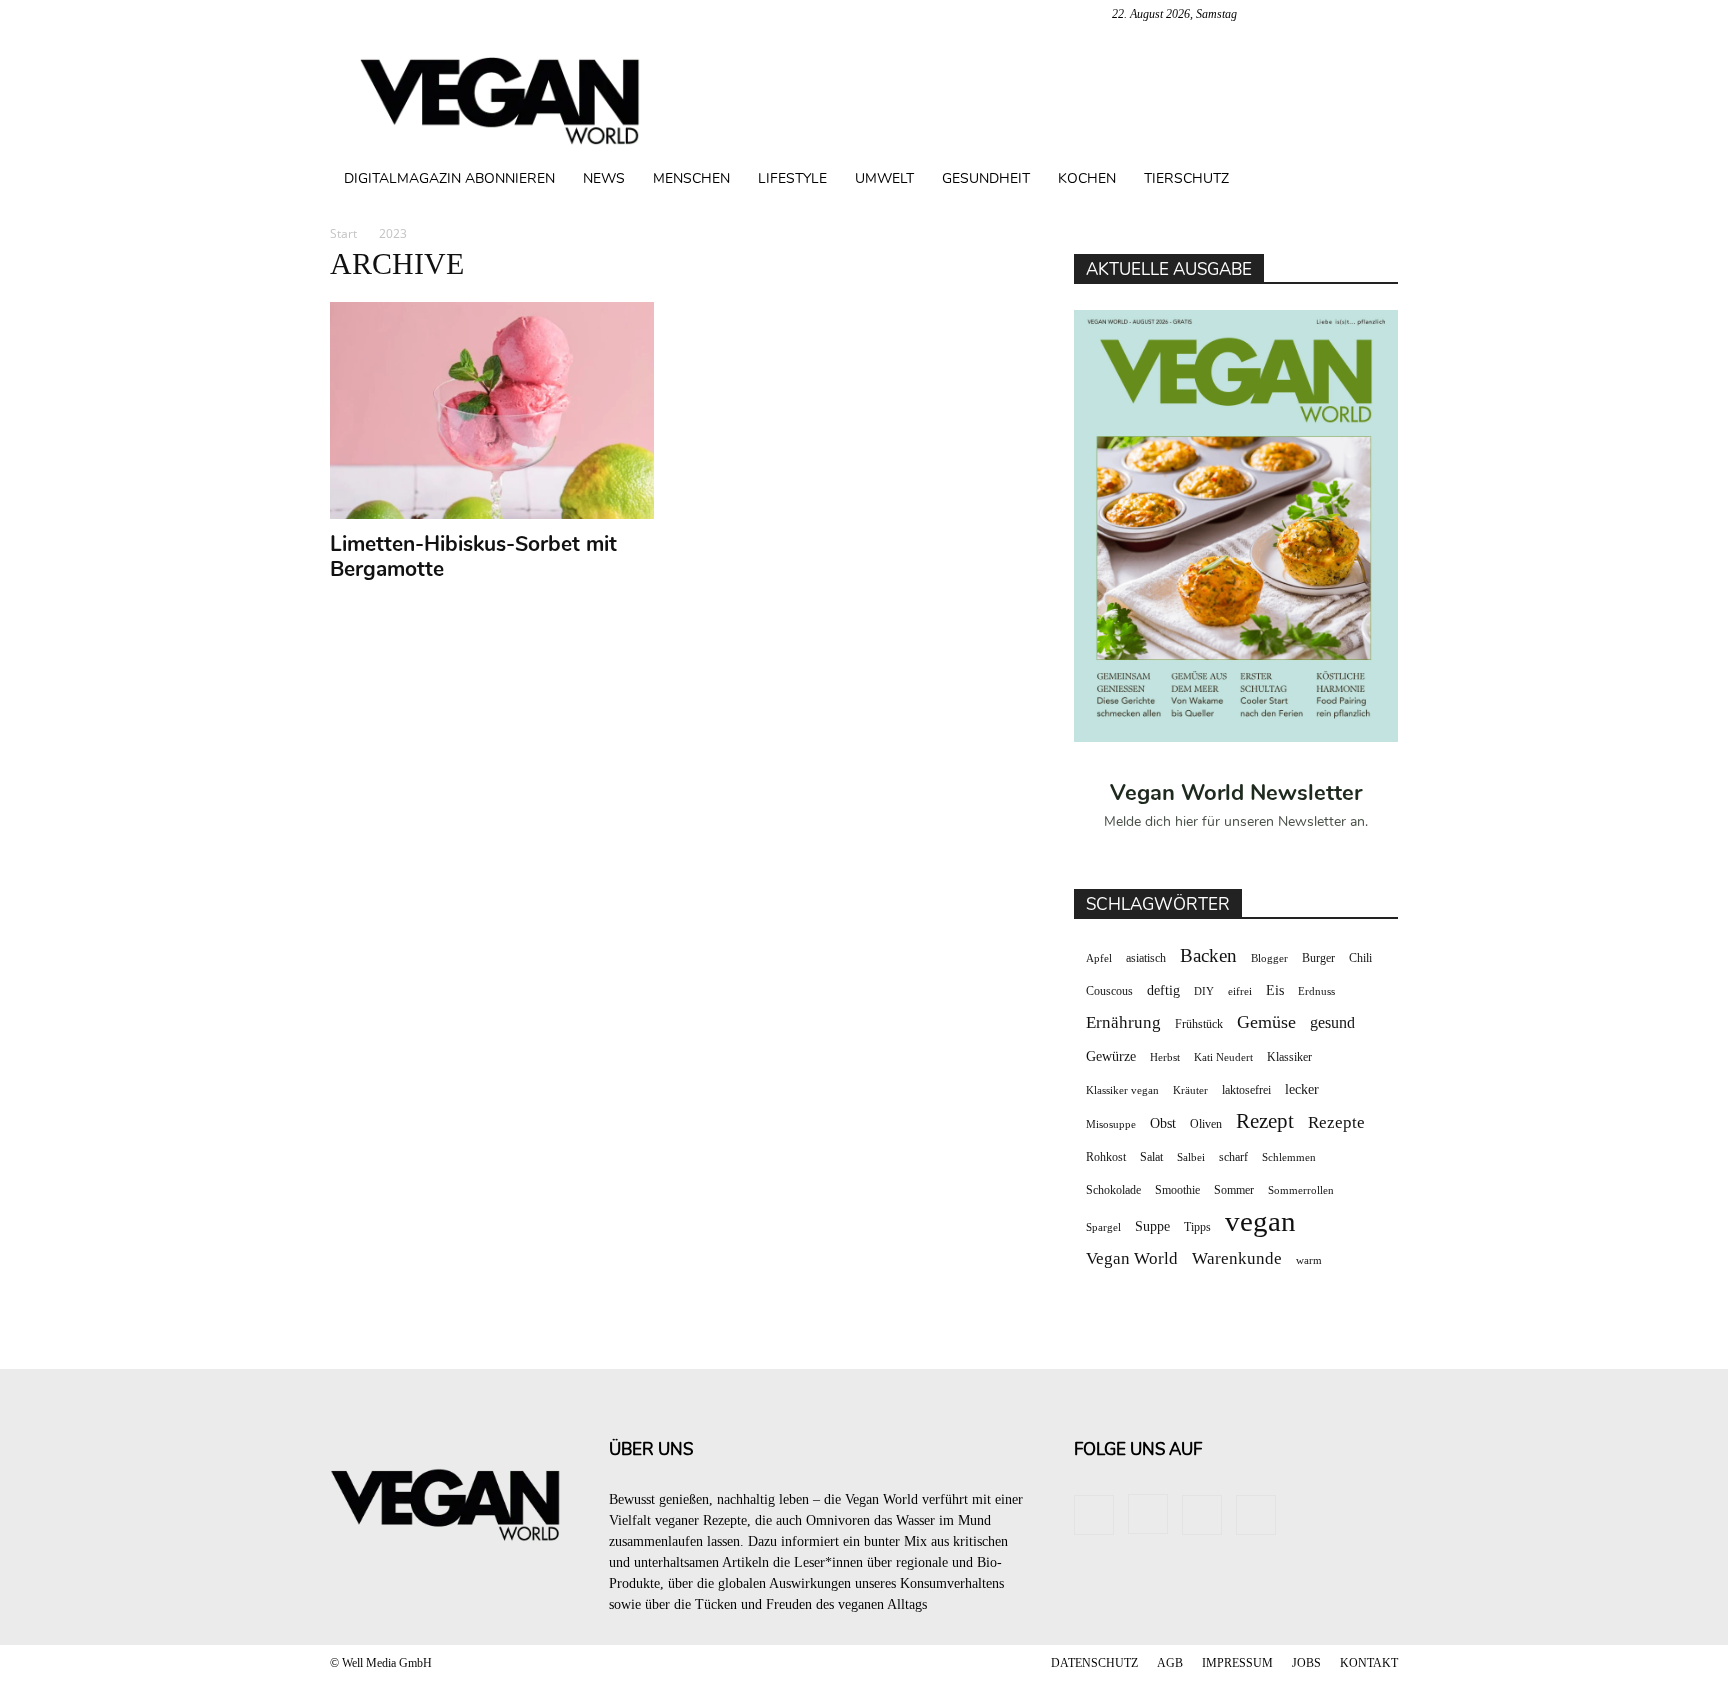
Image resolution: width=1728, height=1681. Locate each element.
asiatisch (1146, 958)
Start (343, 233)
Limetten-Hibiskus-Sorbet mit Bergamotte (473, 556)
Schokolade (1113, 1190)
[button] (1374, 180)
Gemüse (1266, 1022)
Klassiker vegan (1122, 1090)
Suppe (1152, 1226)
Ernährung (1123, 1022)
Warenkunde (1237, 1258)
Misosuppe (1111, 1124)
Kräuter (1190, 1090)
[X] (1383, 14)
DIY (1204, 991)
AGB (1170, 1663)
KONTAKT (1369, 1663)
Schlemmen (1289, 1157)
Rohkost (1106, 1157)
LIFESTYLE (792, 178)
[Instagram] (1317, 14)
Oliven (1206, 1124)
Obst (1163, 1123)
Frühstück (1199, 1024)
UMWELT (884, 178)
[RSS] (1350, 14)
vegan (1260, 1221)
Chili (1360, 958)
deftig (1163, 990)
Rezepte (1336, 1122)
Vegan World (1132, 1258)
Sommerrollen (1301, 1190)
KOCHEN (1087, 178)
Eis (1275, 990)
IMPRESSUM (1237, 1663)
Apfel (1099, 958)
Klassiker (1289, 1057)
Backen (1208, 955)
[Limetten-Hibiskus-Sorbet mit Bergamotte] (492, 410)
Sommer (1234, 1190)
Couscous (1109, 991)
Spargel (1103, 1227)
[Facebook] (1284, 14)
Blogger (1269, 958)
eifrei (1240, 991)
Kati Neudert (1223, 1057)
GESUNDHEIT (986, 178)
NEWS (604, 178)
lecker (1302, 1089)
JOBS (1306, 1663)
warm (1309, 1260)
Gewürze (1111, 1056)
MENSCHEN (691, 178)
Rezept (1265, 1121)
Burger (1318, 958)
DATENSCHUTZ (1094, 1663)
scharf (1233, 1157)
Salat (1151, 1157)
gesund (1332, 1022)
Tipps (1197, 1227)
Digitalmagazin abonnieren (449, 178)
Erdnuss (1316, 991)
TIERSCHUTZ (1186, 178)
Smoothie (1177, 1190)
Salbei (1191, 1157)
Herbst (1165, 1057)
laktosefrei (1246, 1090)
